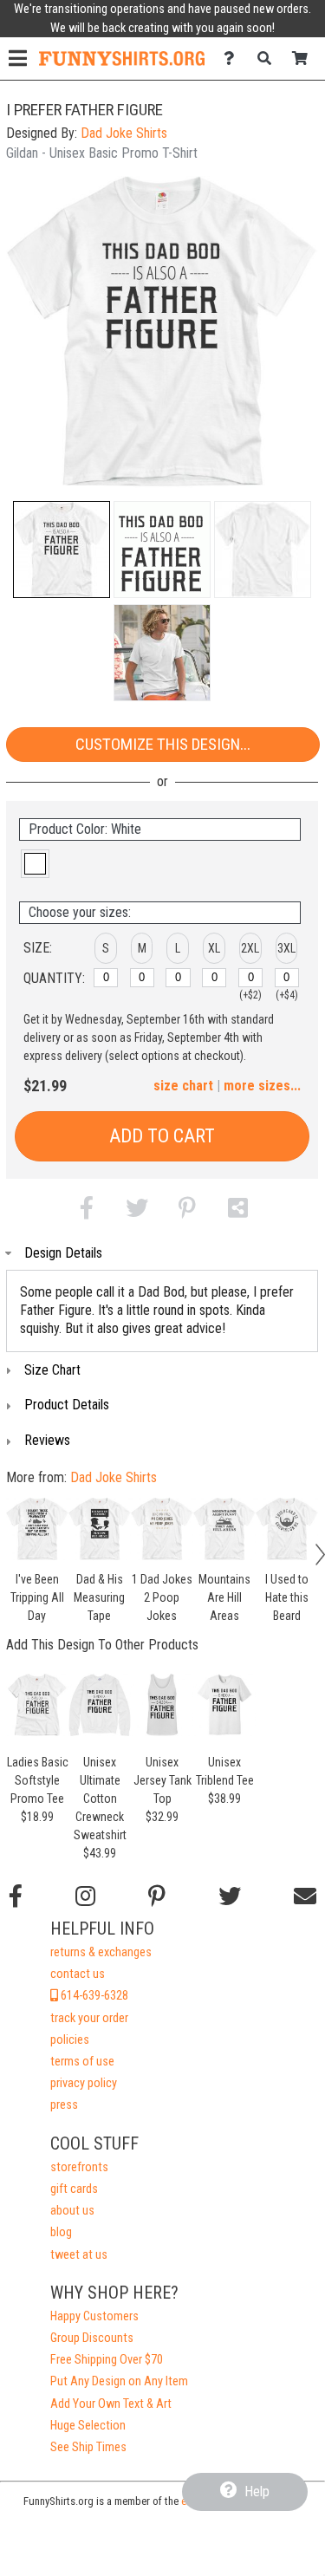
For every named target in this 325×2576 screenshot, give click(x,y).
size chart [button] (183, 1086)
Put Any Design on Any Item (119, 2381)
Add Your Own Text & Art (111, 2404)
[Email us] (305, 1896)
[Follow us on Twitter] (230, 1896)
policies (70, 2040)
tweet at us (79, 2255)
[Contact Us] (234, 59)
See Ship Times (88, 2447)
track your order (89, 2018)
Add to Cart (162, 1136)
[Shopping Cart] (305, 59)
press (64, 2105)
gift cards (74, 2189)
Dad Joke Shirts (124, 133)
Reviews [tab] (47, 1440)
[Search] (269, 59)
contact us (78, 1974)
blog (61, 2232)
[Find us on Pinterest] (157, 1896)
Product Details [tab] (67, 1405)
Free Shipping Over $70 (107, 2360)
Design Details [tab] (63, 1253)
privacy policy (84, 2083)
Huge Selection (88, 2426)
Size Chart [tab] (52, 1370)
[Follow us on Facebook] (16, 1896)
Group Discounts (92, 2338)
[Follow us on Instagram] (85, 1896)
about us (72, 2211)
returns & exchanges (101, 1952)
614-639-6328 (93, 1996)
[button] (62, 550)
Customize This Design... (163, 744)
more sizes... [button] (262, 1086)
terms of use (82, 2062)
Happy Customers (94, 2316)
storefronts (79, 2167)
